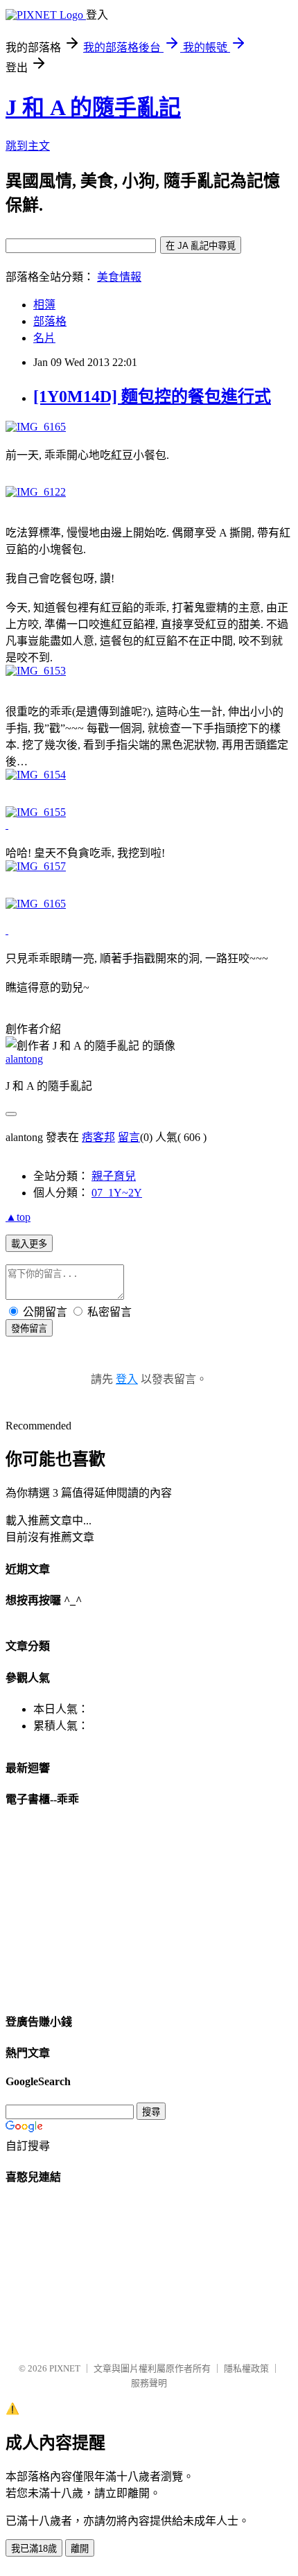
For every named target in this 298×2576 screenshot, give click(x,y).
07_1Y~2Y (117, 1193)
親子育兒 (114, 1176)
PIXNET (65, 2368)
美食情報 (119, 277)
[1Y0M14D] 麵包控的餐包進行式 (152, 397)
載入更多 (29, 1244)
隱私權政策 (246, 2368)
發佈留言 (29, 1329)
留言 (129, 1137)
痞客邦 (98, 1137)
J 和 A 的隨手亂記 (93, 107)
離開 (80, 2549)
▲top (18, 1217)
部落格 (50, 321)
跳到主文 (28, 146)
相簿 (44, 305)
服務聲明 (149, 2383)
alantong (24, 1059)
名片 (44, 338)
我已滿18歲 (34, 2549)
